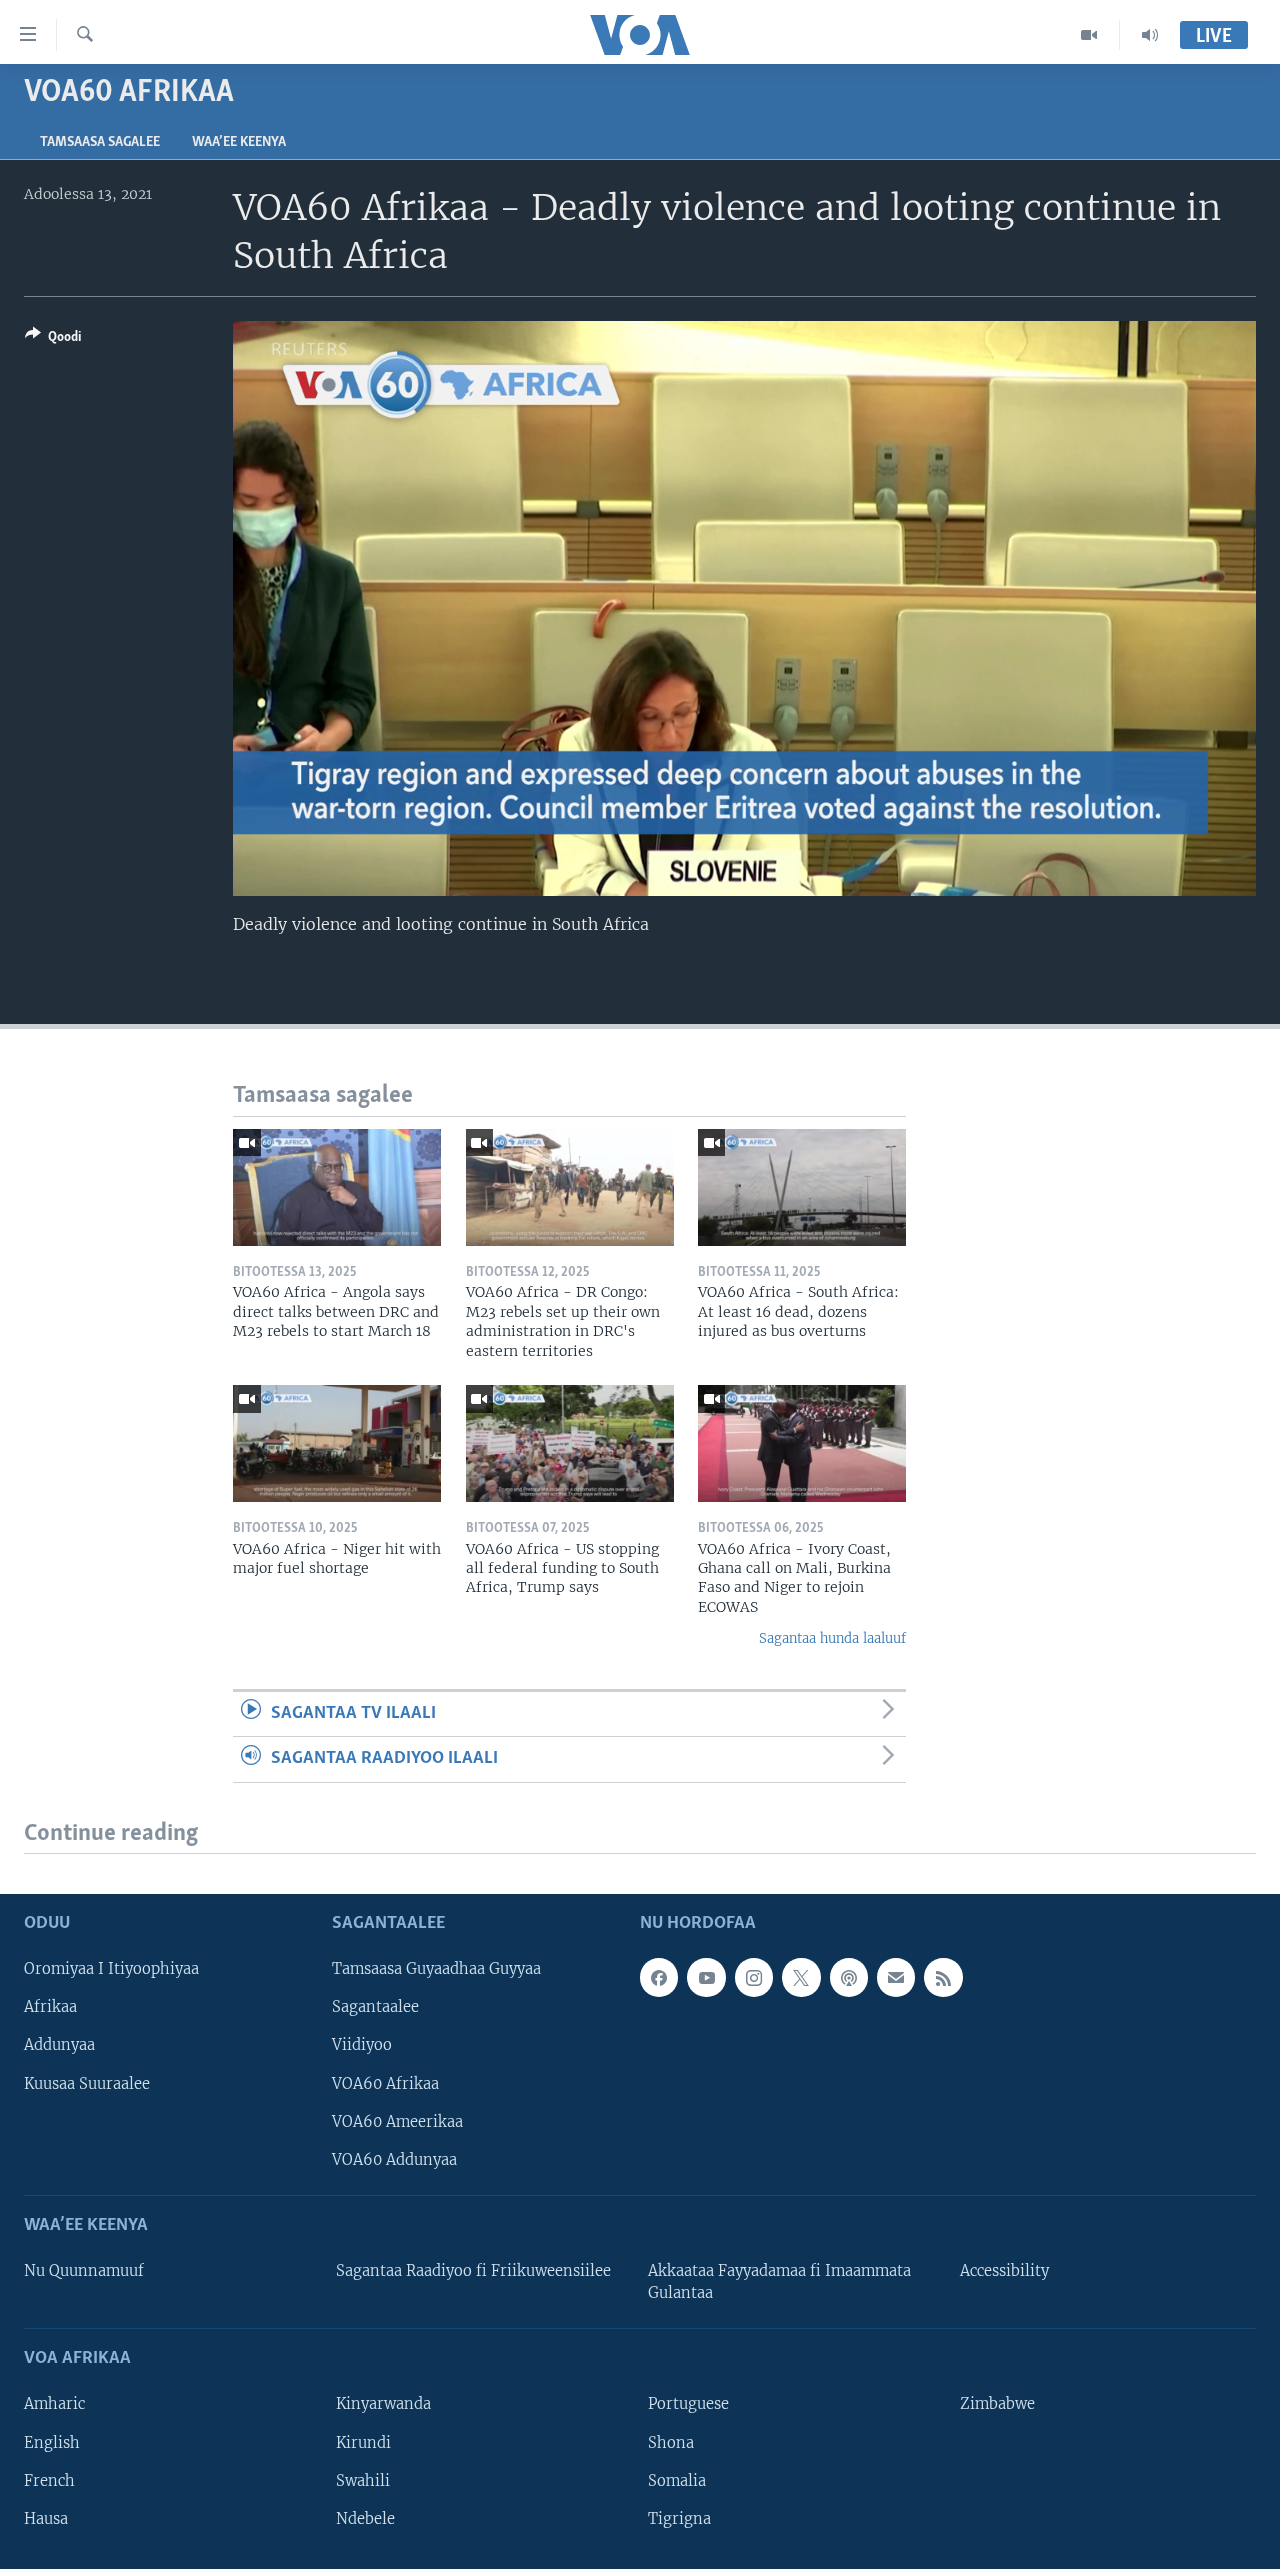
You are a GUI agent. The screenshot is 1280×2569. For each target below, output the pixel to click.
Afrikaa (50, 2007)
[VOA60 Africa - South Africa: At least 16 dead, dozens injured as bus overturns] (802, 1187)
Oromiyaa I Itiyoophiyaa (111, 1969)
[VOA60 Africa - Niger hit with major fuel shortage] (337, 1443)
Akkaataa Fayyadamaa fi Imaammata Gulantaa (779, 2282)
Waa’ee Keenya (239, 142)
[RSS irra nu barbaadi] (943, 1977)
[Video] (1089, 35)
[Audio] (1150, 35)
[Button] (53, 340)
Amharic (54, 2404)
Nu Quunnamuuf (84, 2271)
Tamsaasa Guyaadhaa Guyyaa (436, 1969)
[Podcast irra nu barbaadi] (849, 1977)
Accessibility (1004, 2271)
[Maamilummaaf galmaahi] (896, 1977)
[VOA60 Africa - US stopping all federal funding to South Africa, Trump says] (570, 1443)
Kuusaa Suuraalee (87, 2083)
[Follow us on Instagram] (754, 1977)
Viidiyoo (362, 2045)
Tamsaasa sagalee (100, 142)
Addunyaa (59, 2045)
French (49, 2480)
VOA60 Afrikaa (385, 2083)
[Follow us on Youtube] (706, 1977)
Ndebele (365, 2518)
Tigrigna (679, 2518)
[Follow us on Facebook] (659, 1977)
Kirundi (363, 2442)
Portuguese (688, 2404)
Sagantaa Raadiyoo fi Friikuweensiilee (473, 2271)
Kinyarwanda (383, 2404)
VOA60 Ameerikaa (397, 2121)
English (52, 2442)
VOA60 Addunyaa (394, 2159)
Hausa (46, 2518)
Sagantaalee (375, 2007)
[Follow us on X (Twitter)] (801, 1977)
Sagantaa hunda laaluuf (832, 1638)
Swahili (363, 2480)
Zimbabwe (997, 2404)
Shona (671, 2442)
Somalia (677, 2480)
